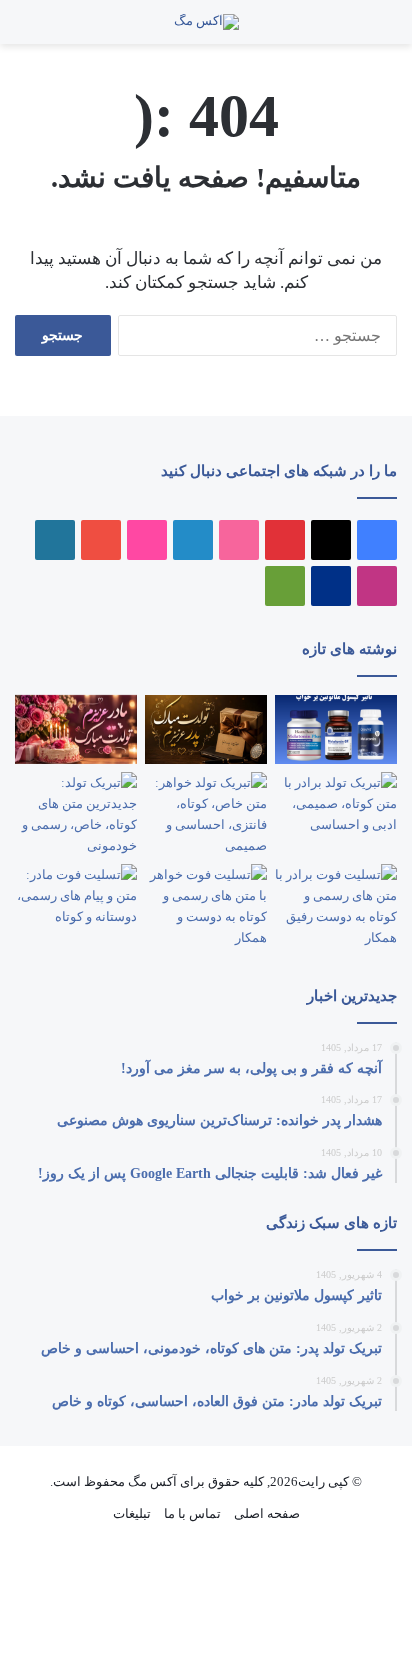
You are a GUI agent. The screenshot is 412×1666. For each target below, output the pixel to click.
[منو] (372, 29)
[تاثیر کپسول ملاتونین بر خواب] (336, 729)
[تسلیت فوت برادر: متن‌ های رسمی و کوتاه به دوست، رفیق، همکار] (336, 906)
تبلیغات (132, 1513)
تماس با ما (192, 1513)
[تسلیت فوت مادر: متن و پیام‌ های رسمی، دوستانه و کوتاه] (76, 898)
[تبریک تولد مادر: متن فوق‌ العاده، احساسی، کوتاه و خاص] (76, 729)
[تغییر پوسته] (25, 29)
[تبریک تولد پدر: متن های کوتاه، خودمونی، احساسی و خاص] (206, 729)
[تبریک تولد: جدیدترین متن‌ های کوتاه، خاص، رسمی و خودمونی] (76, 814)
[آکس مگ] (206, 22)
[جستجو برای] (352, 29)
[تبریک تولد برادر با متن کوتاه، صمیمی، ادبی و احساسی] (336, 806)
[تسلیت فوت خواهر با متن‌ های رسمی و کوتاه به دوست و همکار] (206, 906)
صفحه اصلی (267, 1513)
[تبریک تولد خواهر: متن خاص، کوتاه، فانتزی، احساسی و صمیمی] (206, 814)
